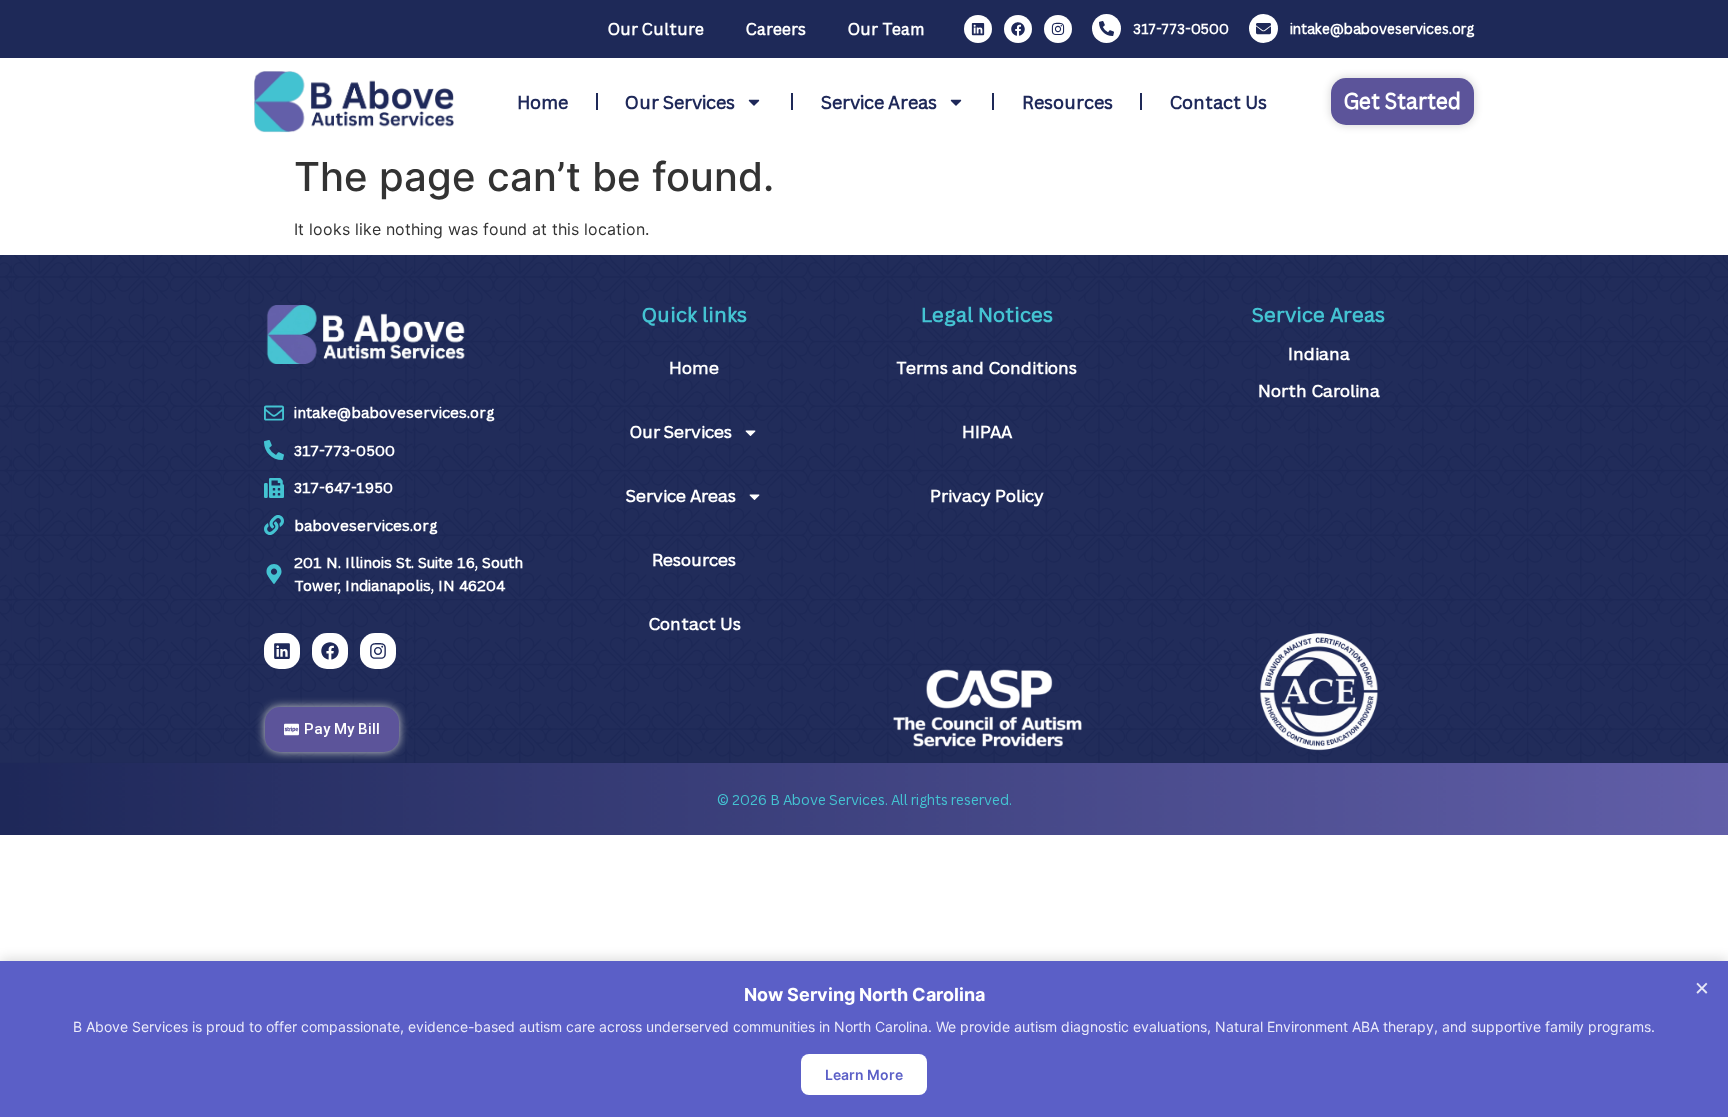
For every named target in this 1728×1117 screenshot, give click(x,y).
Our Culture (656, 29)
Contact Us (1218, 102)
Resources (1067, 102)
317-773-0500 (1181, 28)
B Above (798, 799)
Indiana (1319, 353)
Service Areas (879, 102)
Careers (776, 29)
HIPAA (987, 431)
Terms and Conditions (986, 367)
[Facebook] (1018, 29)
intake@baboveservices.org (1382, 28)
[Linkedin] (978, 29)
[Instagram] (1058, 29)
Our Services (680, 102)
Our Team (886, 29)
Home (542, 102)
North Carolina (1319, 390)
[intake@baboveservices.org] (1263, 28)
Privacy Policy (987, 495)
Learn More (864, 1074)
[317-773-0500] (1106, 28)
